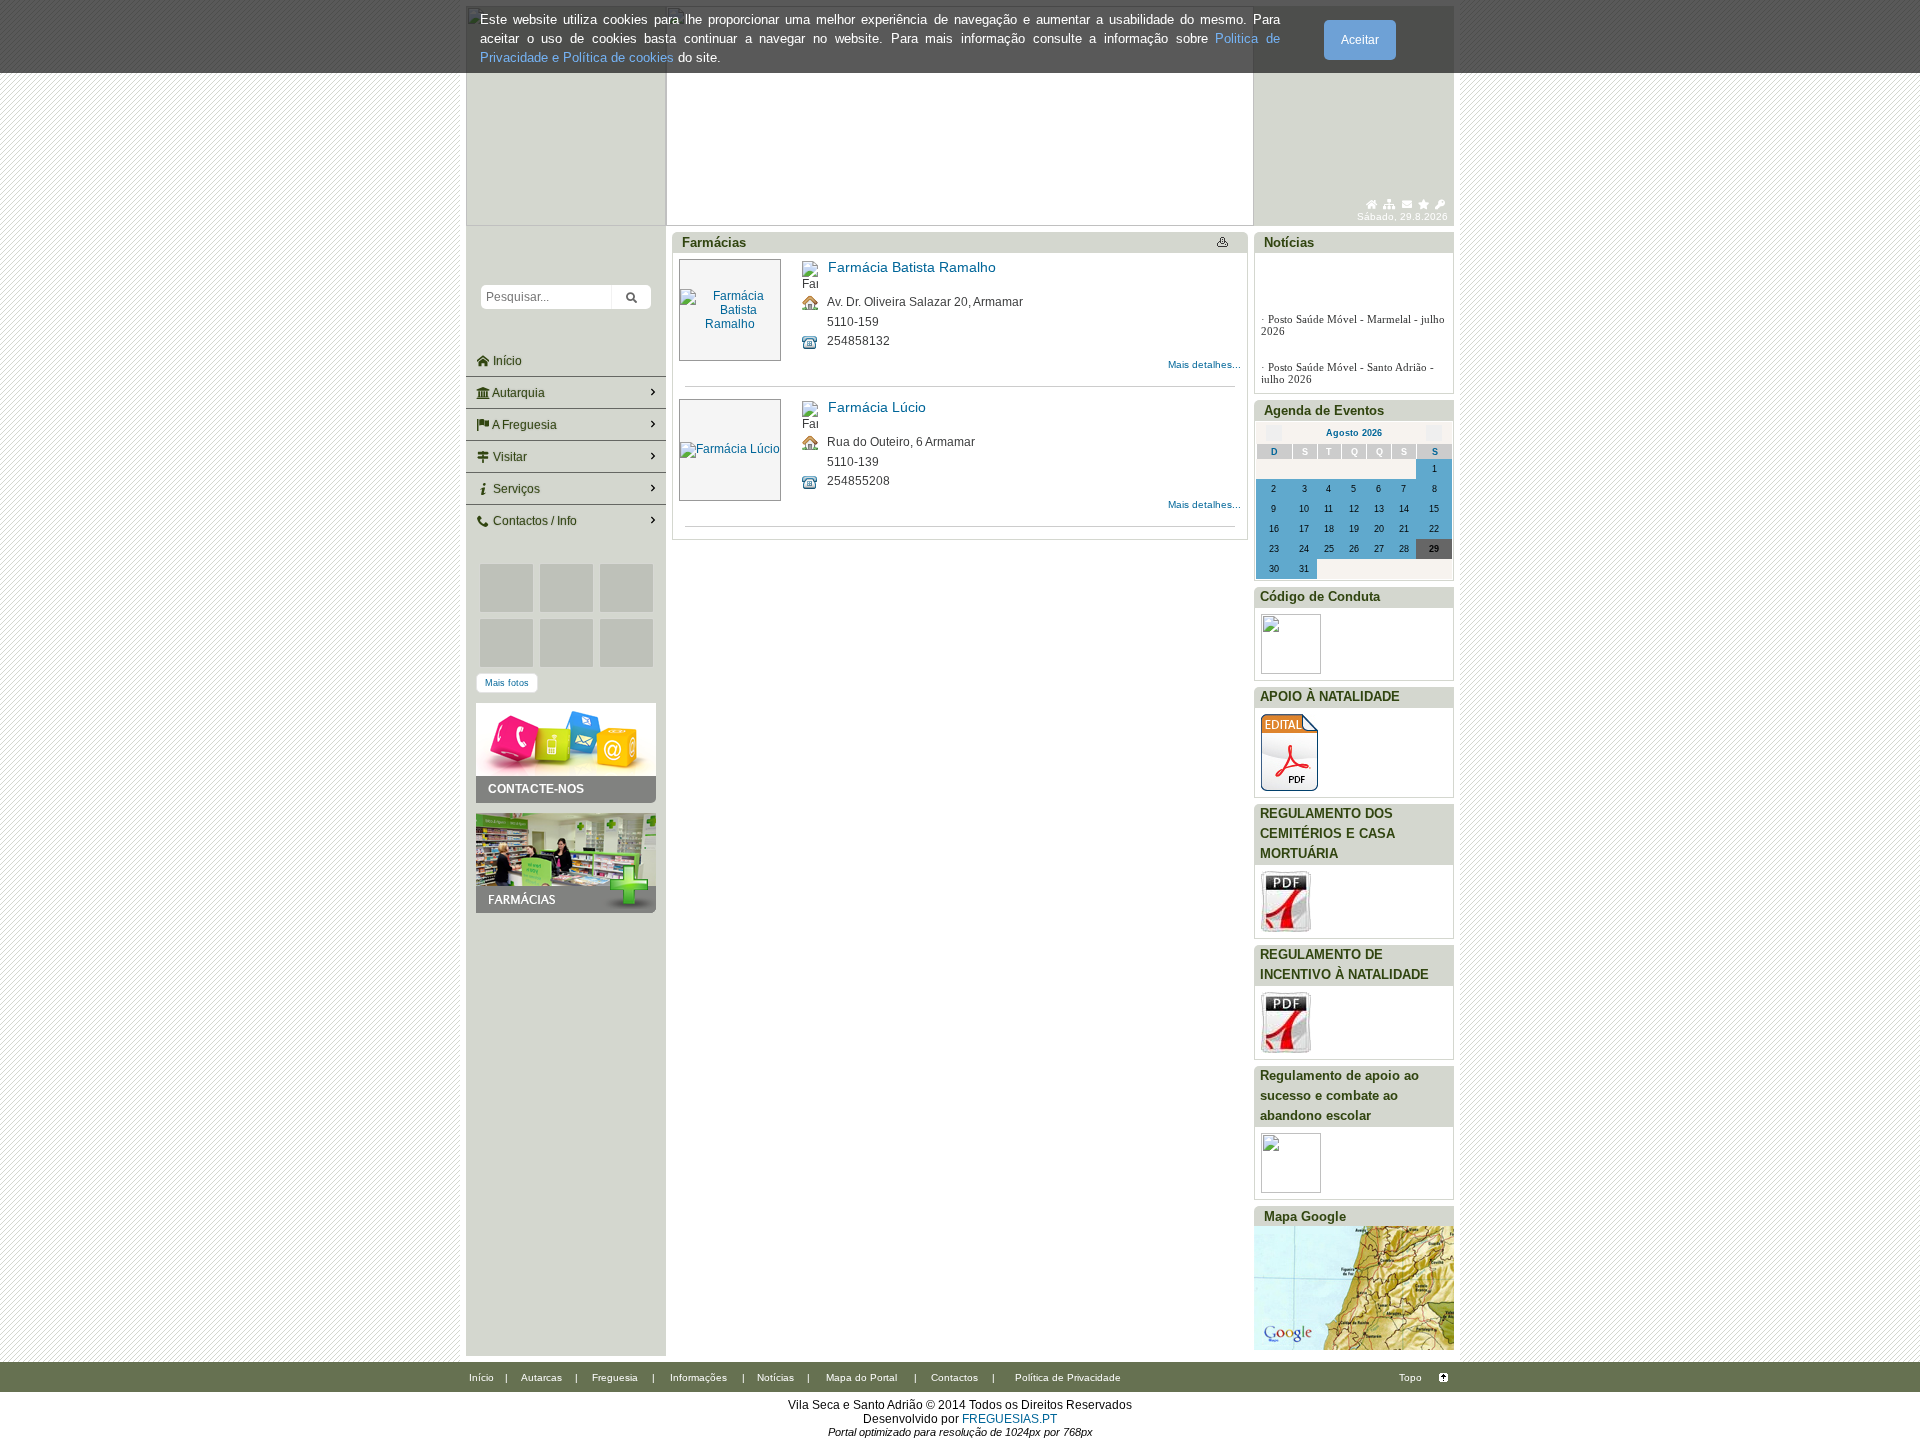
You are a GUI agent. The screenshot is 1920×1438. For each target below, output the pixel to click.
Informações (698, 1377)
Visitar (508, 457)
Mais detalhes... (1204, 364)
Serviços (515, 489)
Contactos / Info (533, 521)
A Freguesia (523, 425)
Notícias (775, 1377)
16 (1274, 529)
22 (1434, 529)
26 (1354, 549)
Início (506, 361)
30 (1274, 569)
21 (1404, 529)
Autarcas (541, 1377)
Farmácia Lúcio (877, 407)
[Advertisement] (566, 1013)
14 (1404, 509)
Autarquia (517, 393)
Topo (1410, 1377)
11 (1328, 509)
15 (1434, 509)
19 (1354, 529)
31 (1304, 569)
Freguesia (615, 1377)
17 (1304, 529)
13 (1379, 509)
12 (1354, 509)
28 (1404, 549)
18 (1329, 529)
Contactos (954, 1377)
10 (1304, 509)
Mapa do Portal (861, 1377)
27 (1379, 549)
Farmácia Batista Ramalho (912, 267)
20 (1379, 529)
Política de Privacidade (1068, 1377)
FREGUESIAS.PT (1009, 1419)
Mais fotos (507, 683)
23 (1274, 549)
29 (1434, 549)
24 (1304, 549)
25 (1329, 549)
